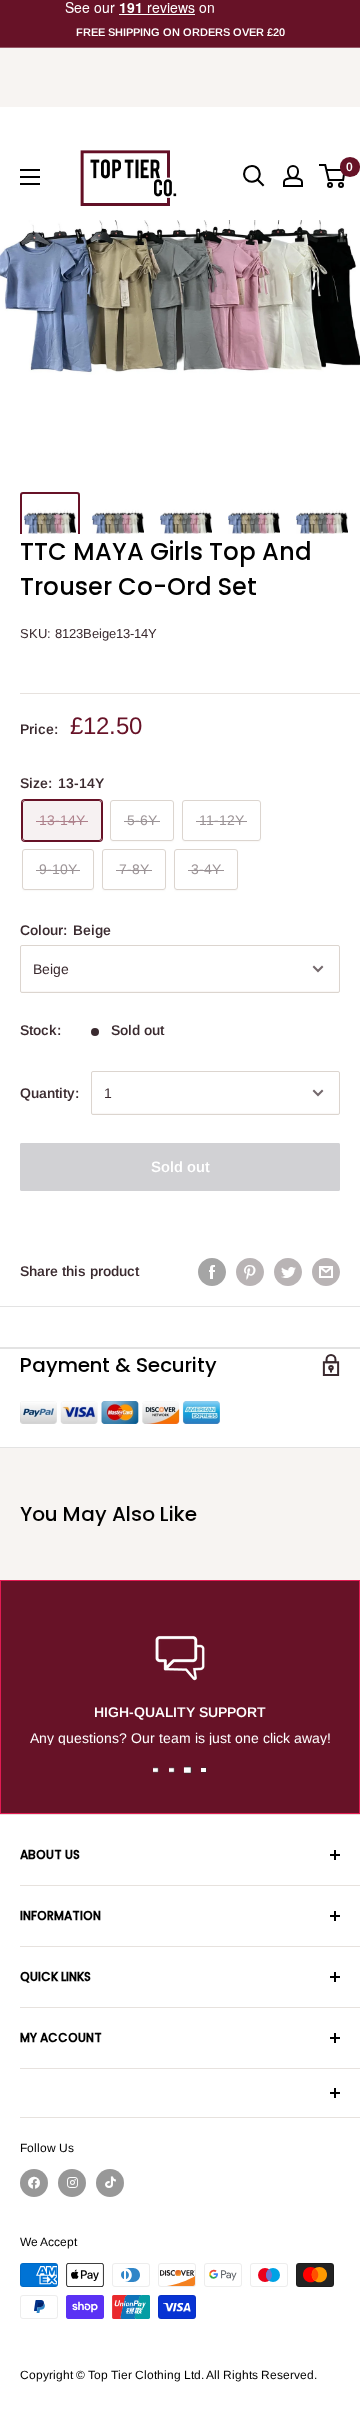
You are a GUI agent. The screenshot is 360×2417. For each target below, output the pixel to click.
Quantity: (49, 1093)
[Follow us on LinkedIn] (110, 2183)
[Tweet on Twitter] (288, 1271)
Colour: (65, 930)
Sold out (180, 1166)
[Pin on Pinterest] (250, 1271)
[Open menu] (30, 177)
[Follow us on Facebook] (34, 2183)
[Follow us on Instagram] (72, 2183)
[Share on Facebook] (212, 1271)
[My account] (293, 176)
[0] (333, 176)
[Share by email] (326, 1271)
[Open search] (254, 176)
